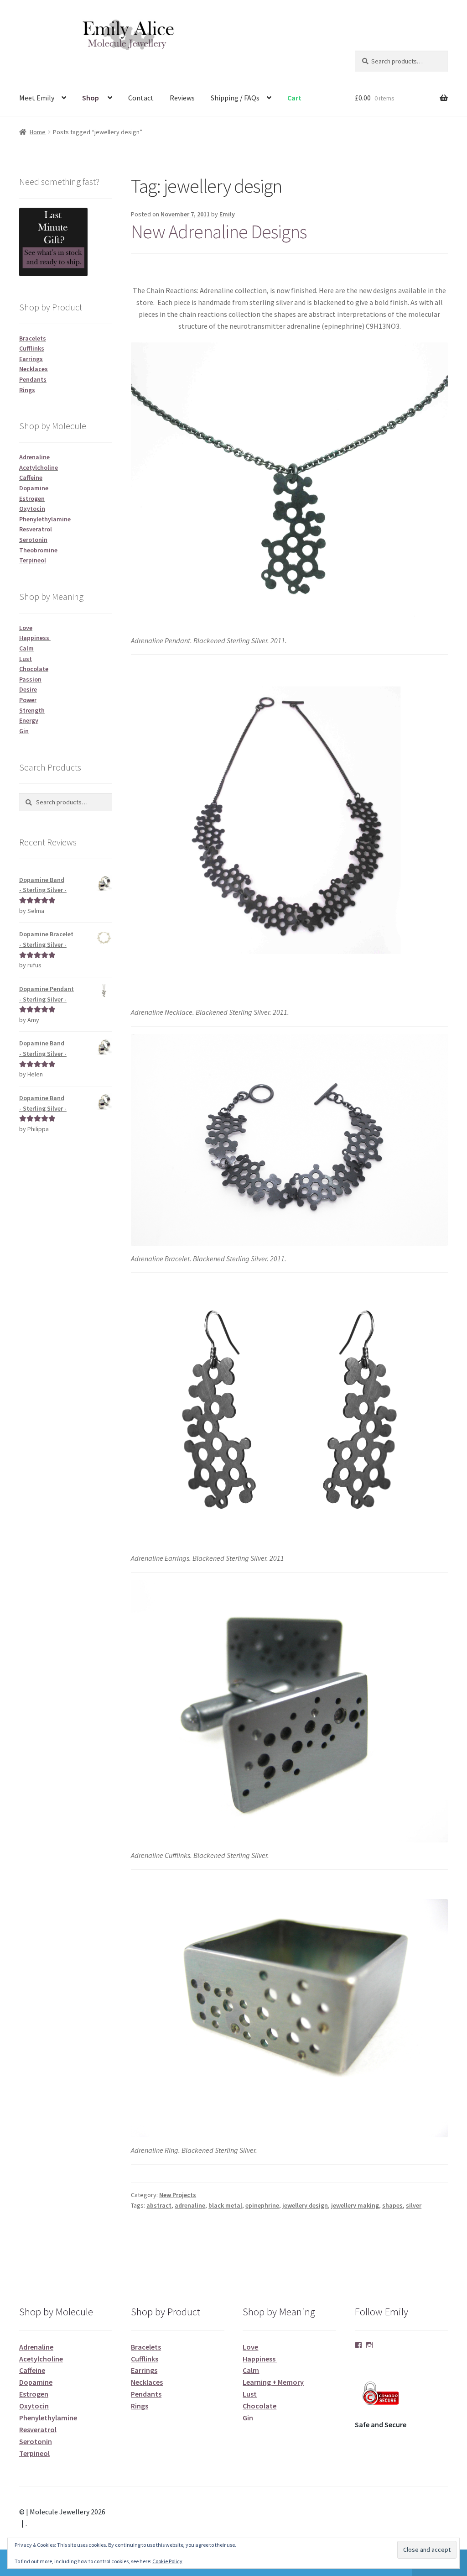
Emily (227, 214)
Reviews (182, 98)
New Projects (178, 2195)
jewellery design (305, 2205)
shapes (392, 2205)
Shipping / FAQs (235, 98)
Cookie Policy (167, 2561)
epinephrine (262, 2205)
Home (38, 132)
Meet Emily (37, 98)
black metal (225, 2205)
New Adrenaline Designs (219, 231)
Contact (141, 98)
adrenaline (190, 2205)
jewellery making (355, 2205)
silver (414, 2205)
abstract (159, 2205)
